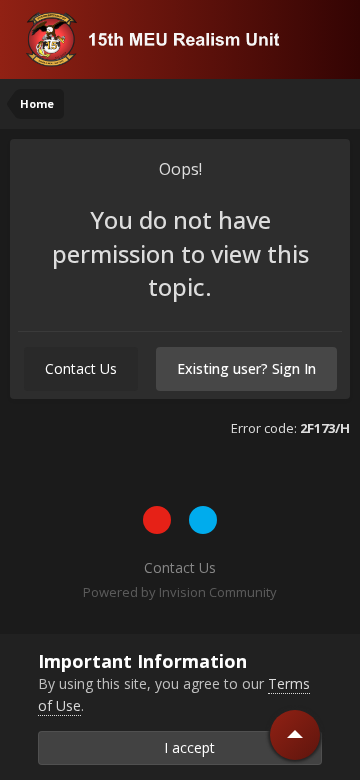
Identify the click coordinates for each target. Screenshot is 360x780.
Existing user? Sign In (246, 368)
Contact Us (81, 368)
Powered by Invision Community (180, 592)
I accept (185, 747)
